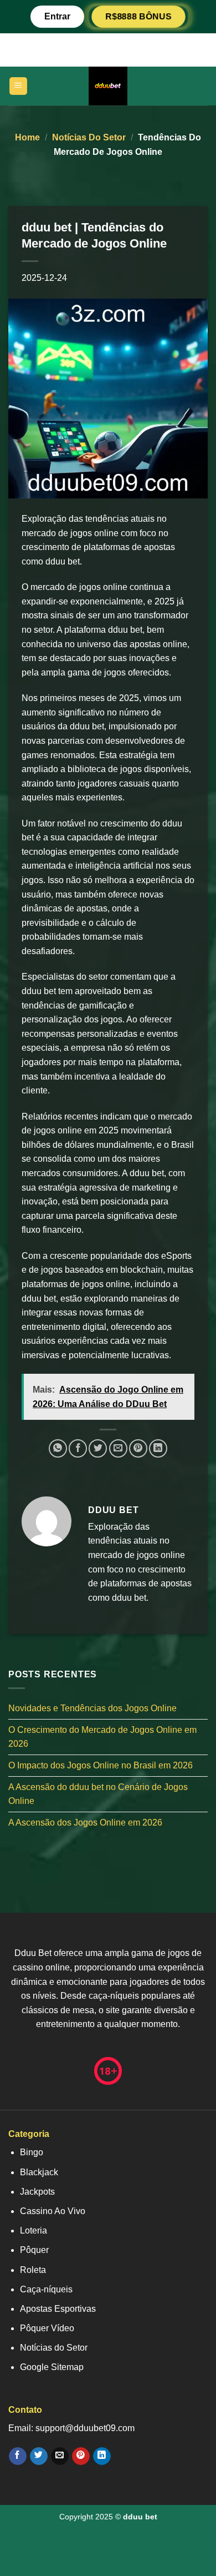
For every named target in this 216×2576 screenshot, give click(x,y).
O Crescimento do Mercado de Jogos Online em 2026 (102, 1737)
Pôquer (34, 2250)
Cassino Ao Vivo (53, 2211)
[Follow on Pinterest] (81, 2456)
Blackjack (39, 2172)
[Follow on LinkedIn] (102, 2456)
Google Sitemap (52, 2367)
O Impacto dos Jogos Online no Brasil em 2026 (101, 1765)
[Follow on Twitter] (38, 2456)
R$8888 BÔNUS (138, 16)
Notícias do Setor (89, 137)
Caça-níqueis (46, 2289)
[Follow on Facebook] (17, 2456)
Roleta (33, 2270)
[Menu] (19, 86)
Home (27, 137)
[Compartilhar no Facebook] (78, 1448)
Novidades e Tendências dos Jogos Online (92, 1708)
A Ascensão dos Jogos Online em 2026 (85, 1823)
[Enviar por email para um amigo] (118, 1448)
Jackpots (37, 2192)
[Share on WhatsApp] (58, 1448)
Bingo (32, 2152)
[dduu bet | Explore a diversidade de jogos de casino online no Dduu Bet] (108, 86)
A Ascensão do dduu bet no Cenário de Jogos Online (98, 1794)
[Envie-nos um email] (60, 2456)
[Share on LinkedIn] (158, 1448)
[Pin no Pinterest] (138, 1448)
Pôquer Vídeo (47, 2328)
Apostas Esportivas (58, 2309)
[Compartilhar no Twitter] (98, 1448)
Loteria (34, 2230)
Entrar (57, 16)
